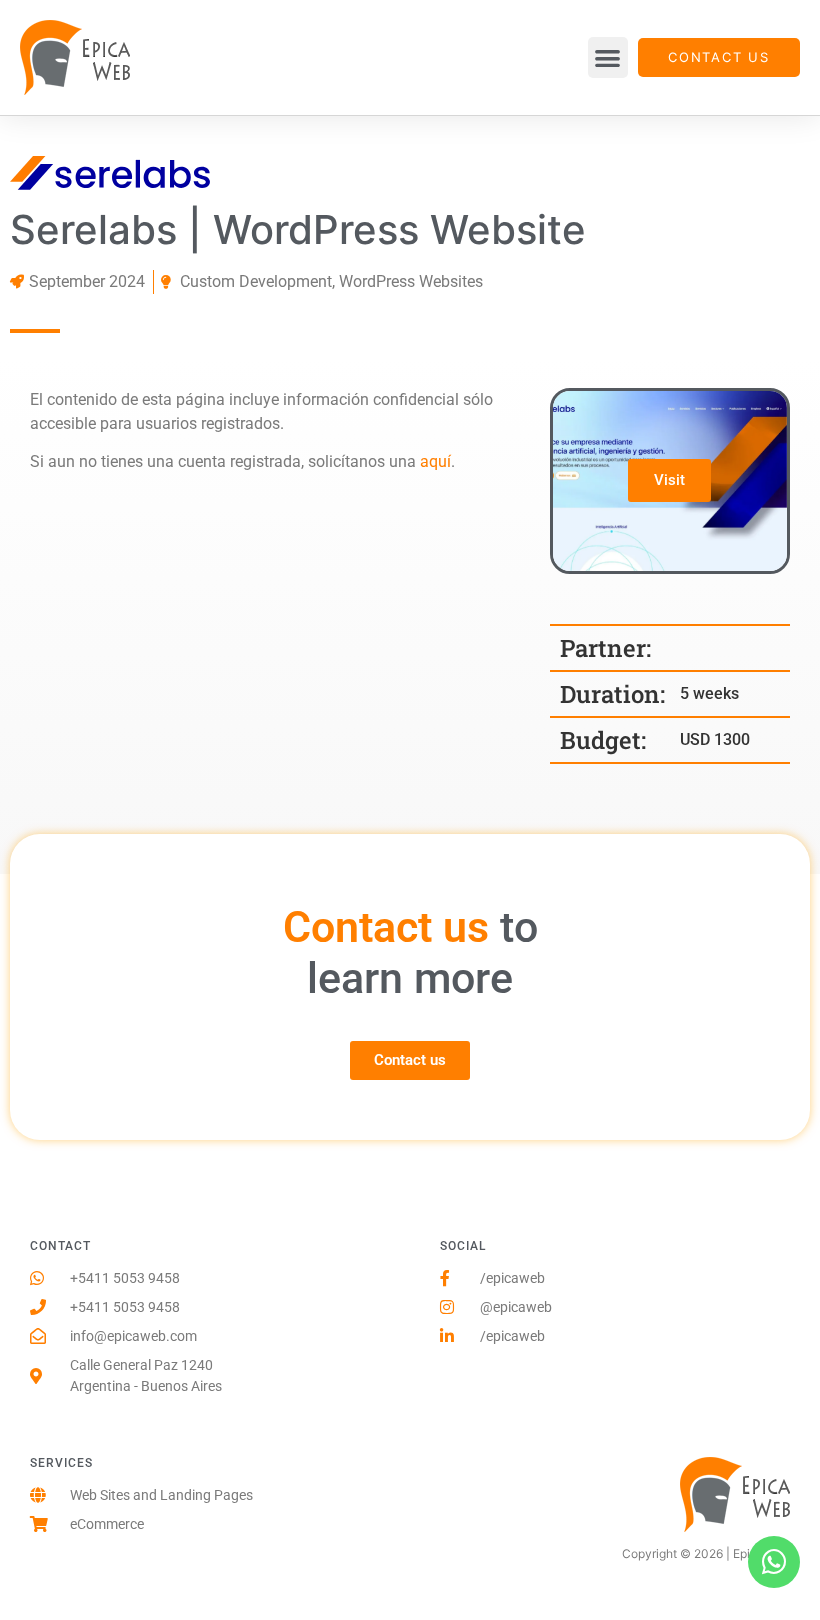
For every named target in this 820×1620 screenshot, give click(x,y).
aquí (435, 461)
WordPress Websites (411, 281)
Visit (669, 480)
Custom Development (256, 281)
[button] (608, 57)
